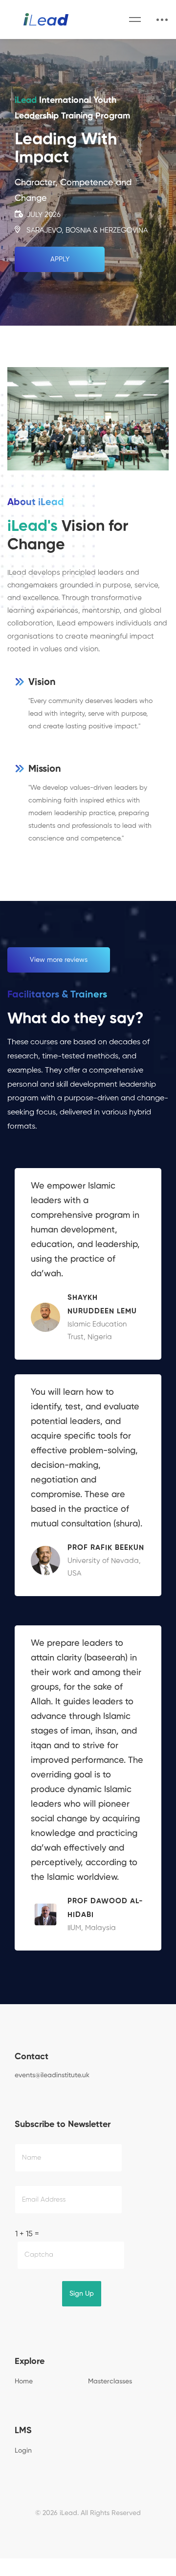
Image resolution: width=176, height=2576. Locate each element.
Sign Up (82, 2294)
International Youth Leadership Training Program (72, 108)
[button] (60, 259)
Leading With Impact (66, 149)
